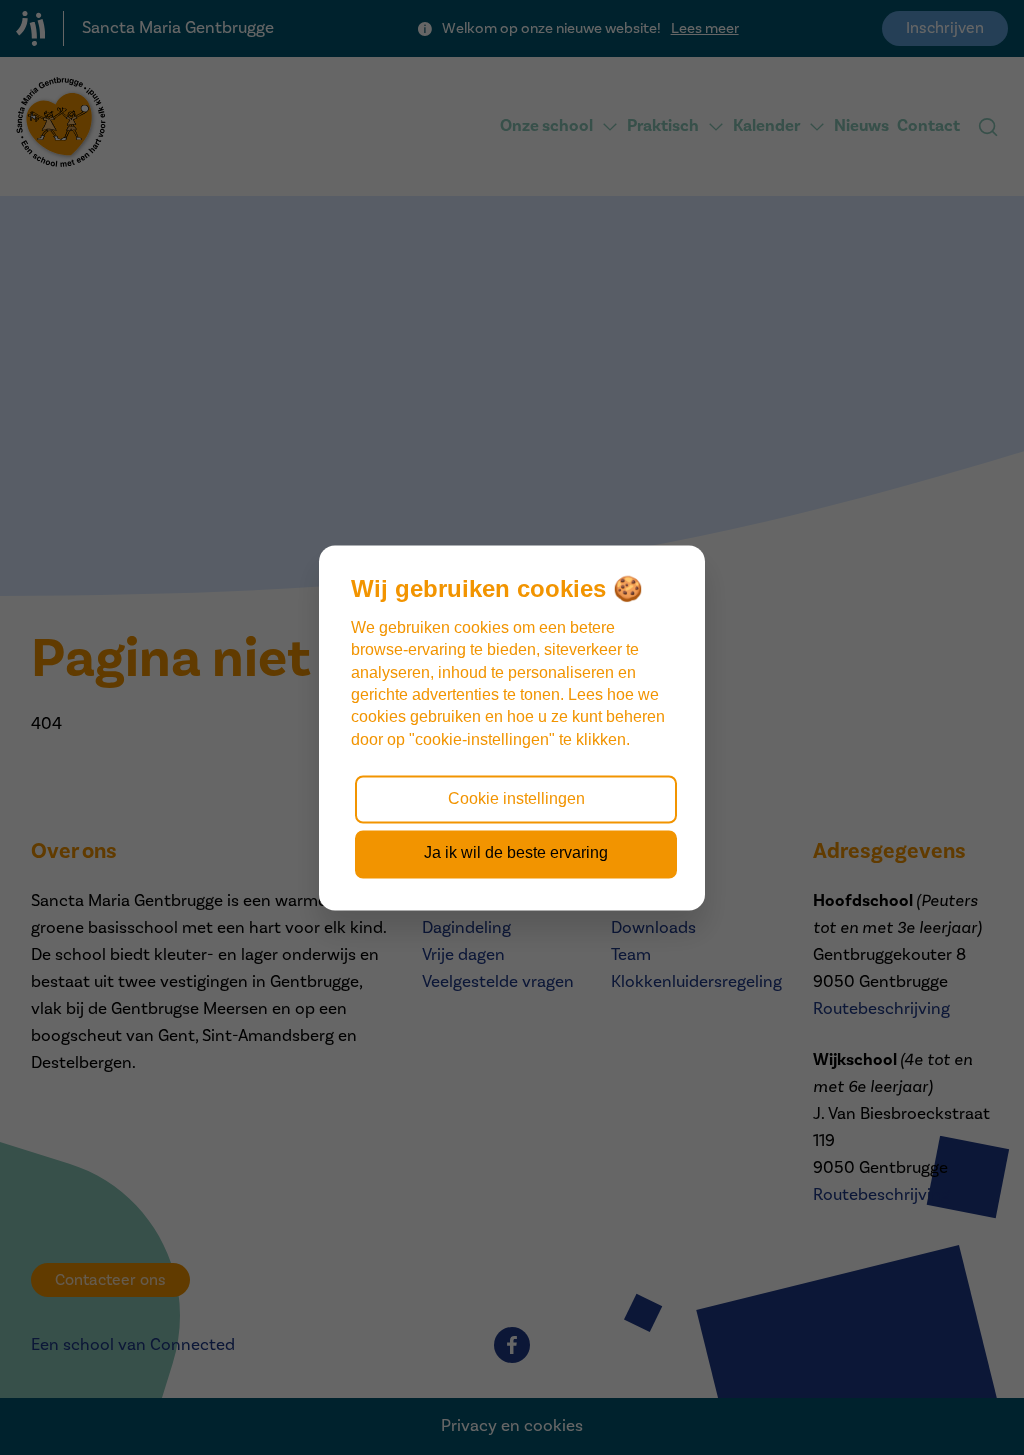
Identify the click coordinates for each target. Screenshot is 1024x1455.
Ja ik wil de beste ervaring (516, 853)
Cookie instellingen (516, 798)
